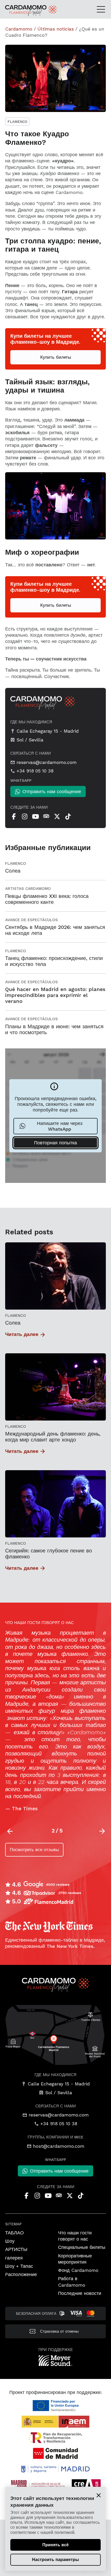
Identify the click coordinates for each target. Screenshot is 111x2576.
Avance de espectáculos (31, 920)
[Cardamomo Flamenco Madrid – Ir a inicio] (20, 11)
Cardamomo (19, 29)
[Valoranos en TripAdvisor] (46, 816)
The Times (25, 1809)
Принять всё (55, 2545)
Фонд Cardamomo (78, 2270)
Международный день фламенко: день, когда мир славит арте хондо (53, 1437)
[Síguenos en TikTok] (68, 816)
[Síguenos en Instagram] (25, 816)
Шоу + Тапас (19, 2266)
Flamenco (17, 122)
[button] (102, 1831)
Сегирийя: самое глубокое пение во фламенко (49, 1554)
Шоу (10, 2241)
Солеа (13, 1323)
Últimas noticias (56, 29)
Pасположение (21, 2274)
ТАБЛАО (14, 2233)
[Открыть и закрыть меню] (103, 9)
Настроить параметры (55, 2560)
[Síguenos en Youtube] (35, 816)
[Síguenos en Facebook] (14, 816)
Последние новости (80, 2293)
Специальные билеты (82, 2247)
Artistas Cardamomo (28, 889)
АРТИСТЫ (16, 2249)
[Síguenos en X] (57, 816)
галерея (14, 2258)
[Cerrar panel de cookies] (99, 2495)
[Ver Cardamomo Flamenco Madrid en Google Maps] (55, 2035)
